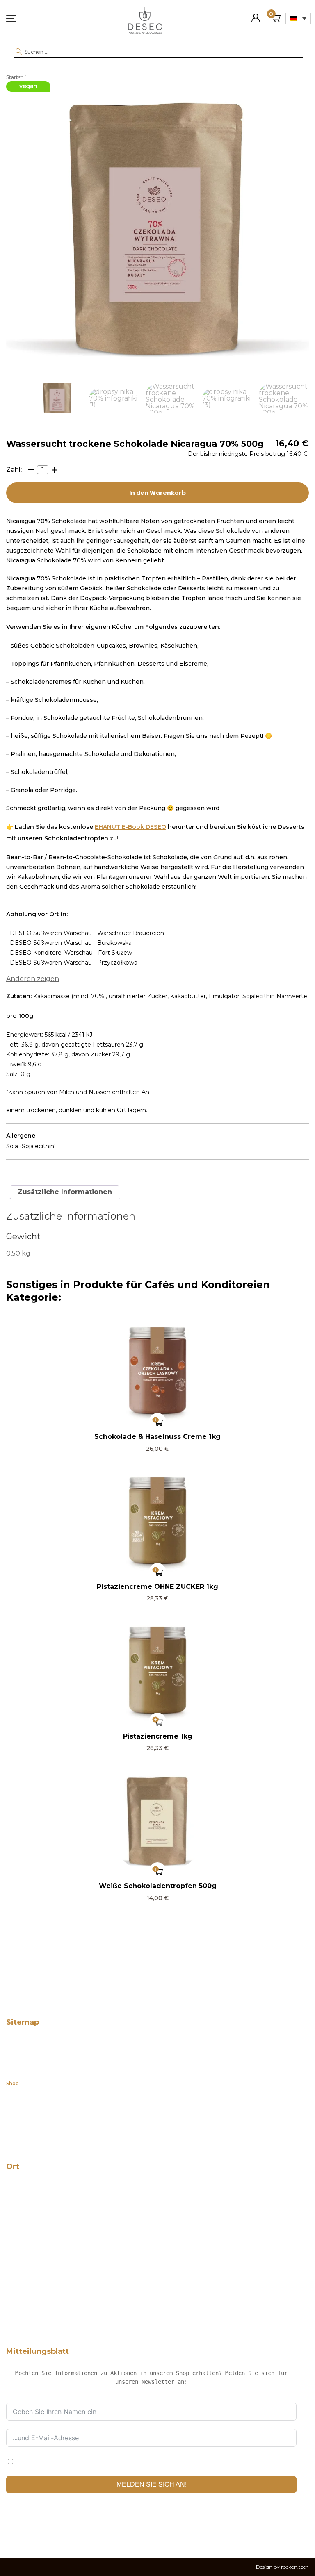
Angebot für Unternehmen (40, 2097)
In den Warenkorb (157, 493)
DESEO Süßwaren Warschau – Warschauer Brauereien (74, 2282)
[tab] (65, 1192)
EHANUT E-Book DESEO (130, 827)
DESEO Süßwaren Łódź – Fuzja (44, 2188)
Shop (12, 2083)
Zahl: (14, 470)
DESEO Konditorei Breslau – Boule (49, 2201)
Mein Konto (256, 15)
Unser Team (22, 2070)
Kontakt (16, 2124)
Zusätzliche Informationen (65, 1192)
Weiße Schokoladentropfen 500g (158, 1886)
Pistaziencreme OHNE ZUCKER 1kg (157, 1587)
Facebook (12, 2529)
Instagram (32, 2529)
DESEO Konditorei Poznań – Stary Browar (58, 2255)
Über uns (17, 2057)
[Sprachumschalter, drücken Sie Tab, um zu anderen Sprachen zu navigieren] (298, 18)
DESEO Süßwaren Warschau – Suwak (52, 2309)
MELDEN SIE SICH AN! (152, 2484)
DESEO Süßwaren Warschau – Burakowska (59, 2322)
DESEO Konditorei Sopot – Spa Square (53, 2215)
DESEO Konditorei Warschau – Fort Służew (59, 2295)
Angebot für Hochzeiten (37, 2111)
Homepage (20, 2043)
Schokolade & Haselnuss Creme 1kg (157, 1437)
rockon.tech (295, 2567)
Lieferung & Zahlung (32, 2137)
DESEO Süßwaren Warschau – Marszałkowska (63, 2242)
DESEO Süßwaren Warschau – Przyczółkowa (62, 2268)
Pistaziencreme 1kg (158, 1736)
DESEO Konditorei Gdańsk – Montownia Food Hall (68, 2228)
